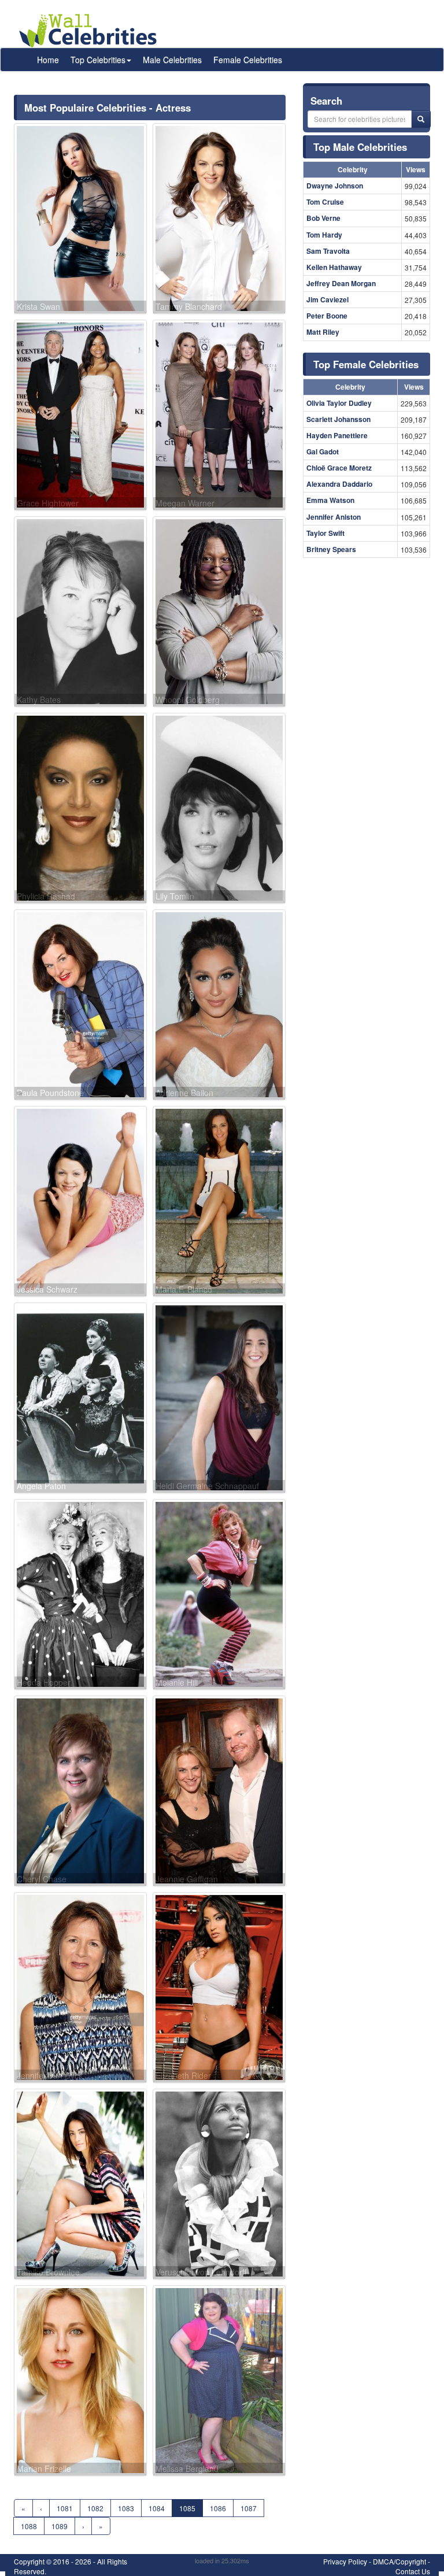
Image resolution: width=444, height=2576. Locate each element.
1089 (60, 2526)
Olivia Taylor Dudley (339, 403)
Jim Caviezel (328, 299)
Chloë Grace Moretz (339, 468)
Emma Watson (330, 500)
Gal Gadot (323, 451)
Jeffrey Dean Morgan (341, 283)
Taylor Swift (325, 533)
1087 (249, 2508)
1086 (218, 2508)
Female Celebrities (248, 60)
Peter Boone (327, 316)
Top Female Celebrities (366, 364)
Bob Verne (323, 218)
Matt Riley (323, 332)
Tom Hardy (324, 235)
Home (48, 60)
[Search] (421, 119)
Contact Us (413, 2571)
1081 (65, 2508)
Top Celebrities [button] (98, 60)
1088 (29, 2526)
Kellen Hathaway (334, 267)
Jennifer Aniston (334, 517)
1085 (187, 2508)
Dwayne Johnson (335, 186)
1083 (126, 2508)
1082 (95, 2508)
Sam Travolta (328, 251)
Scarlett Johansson (338, 419)
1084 (157, 2508)
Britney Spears (331, 549)
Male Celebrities (172, 60)
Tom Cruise (325, 202)
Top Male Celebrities (360, 147)
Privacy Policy (345, 2561)
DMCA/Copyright (399, 2561)
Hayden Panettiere (337, 435)
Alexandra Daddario (339, 484)
